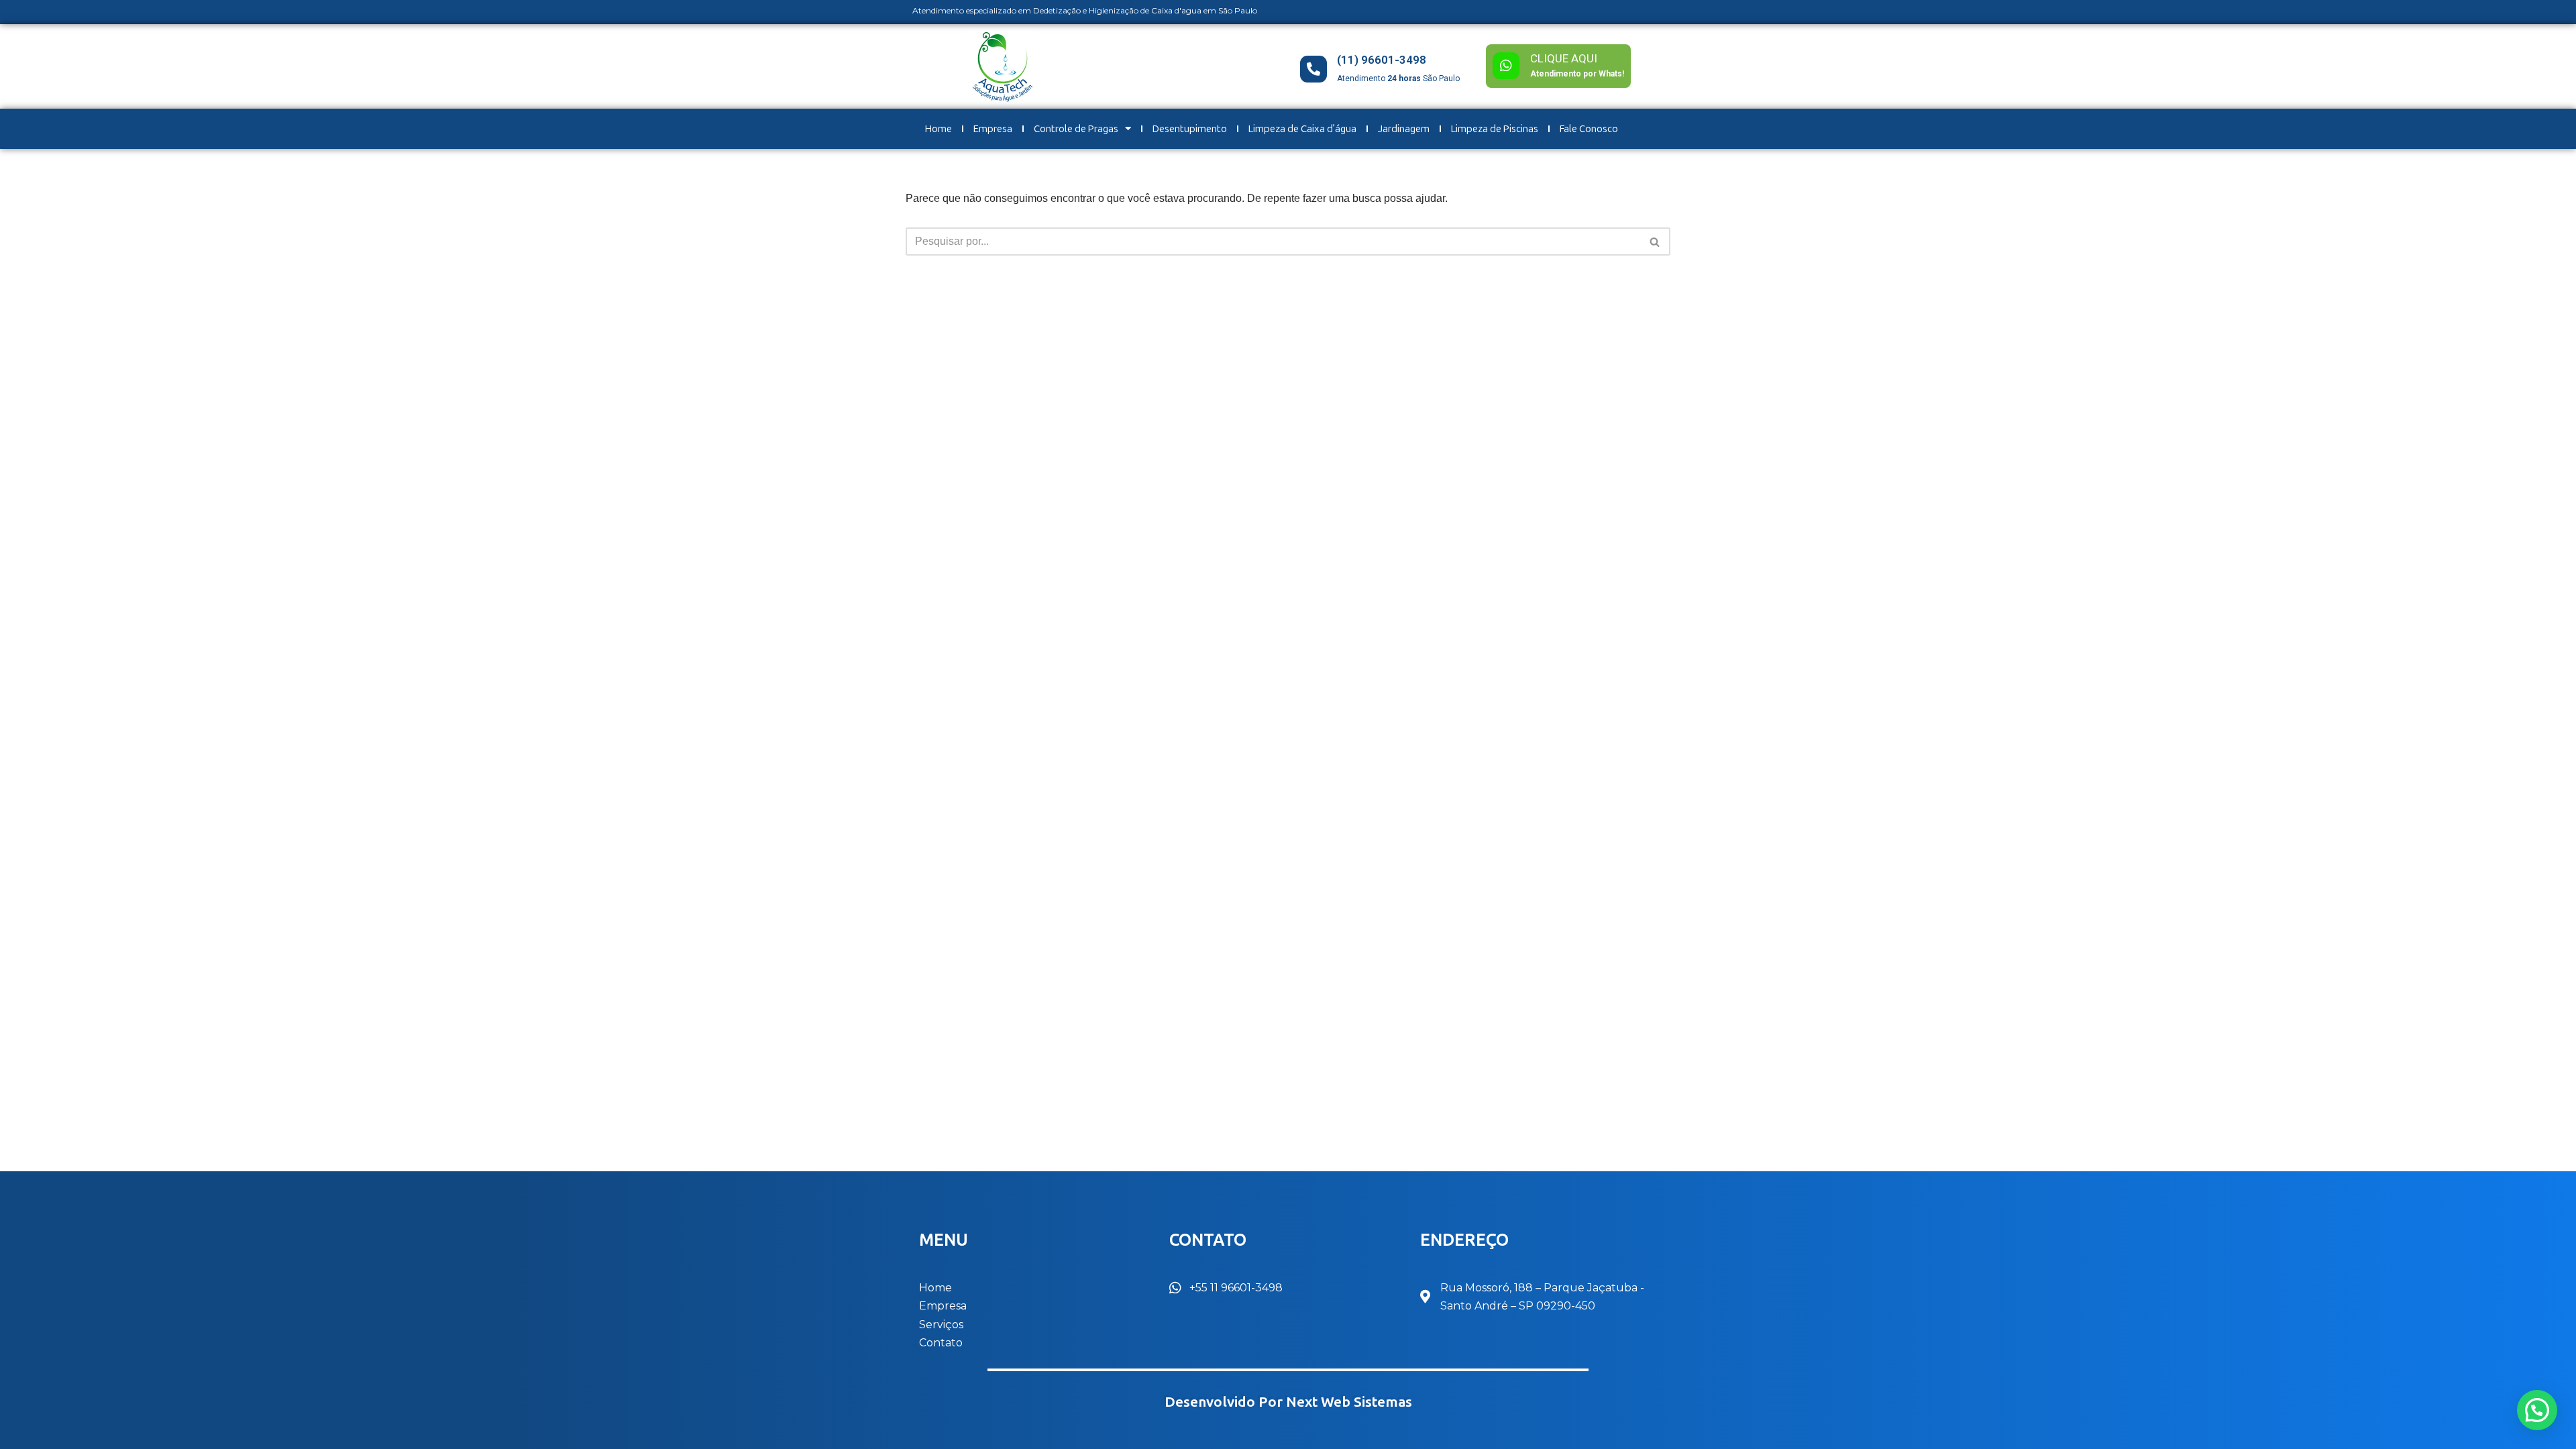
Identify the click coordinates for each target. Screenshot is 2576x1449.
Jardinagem (1404, 129)
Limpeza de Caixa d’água (1302, 129)
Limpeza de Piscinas (1495, 129)
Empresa (993, 129)
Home (938, 129)
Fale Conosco (1589, 129)
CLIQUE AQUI (1564, 58)
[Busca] (1655, 241)
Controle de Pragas (1076, 129)
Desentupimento (1190, 129)
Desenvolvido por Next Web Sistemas (1288, 1402)
